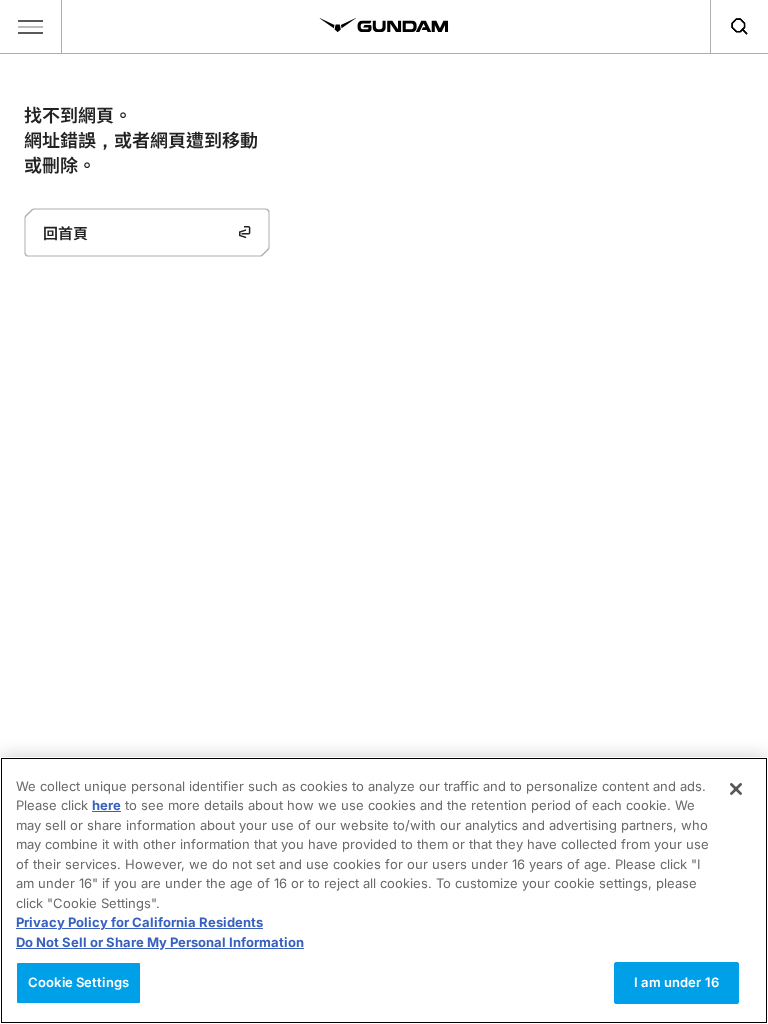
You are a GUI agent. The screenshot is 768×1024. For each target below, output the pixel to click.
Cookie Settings (78, 982)
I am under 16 (676, 982)
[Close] (736, 789)
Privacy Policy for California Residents (139, 922)
